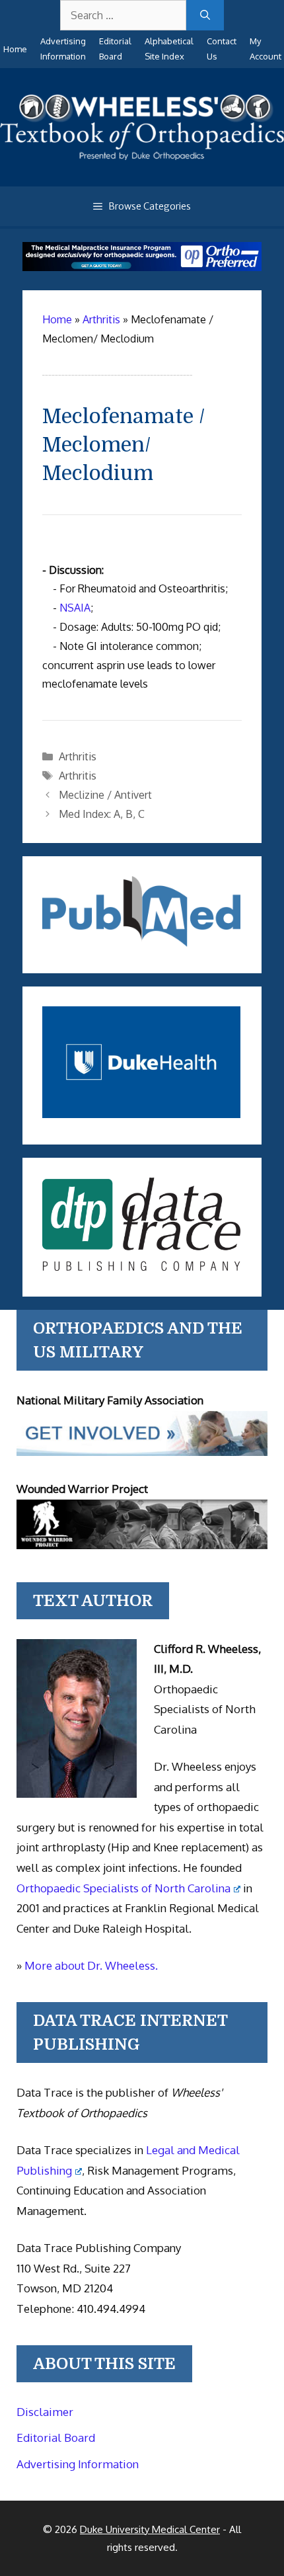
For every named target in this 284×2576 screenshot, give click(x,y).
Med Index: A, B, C (102, 814)
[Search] (205, 15)
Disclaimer (45, 2412)
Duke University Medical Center (150, 2529)
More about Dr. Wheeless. (91, 1965)
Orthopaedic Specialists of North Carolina (124, 1888)
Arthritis (78, 756)
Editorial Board (56, 2437)
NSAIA (75, 608)
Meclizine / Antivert (105, 795)
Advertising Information (78, 2464)
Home (15, 49)
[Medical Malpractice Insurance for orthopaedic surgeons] (142, 267)
